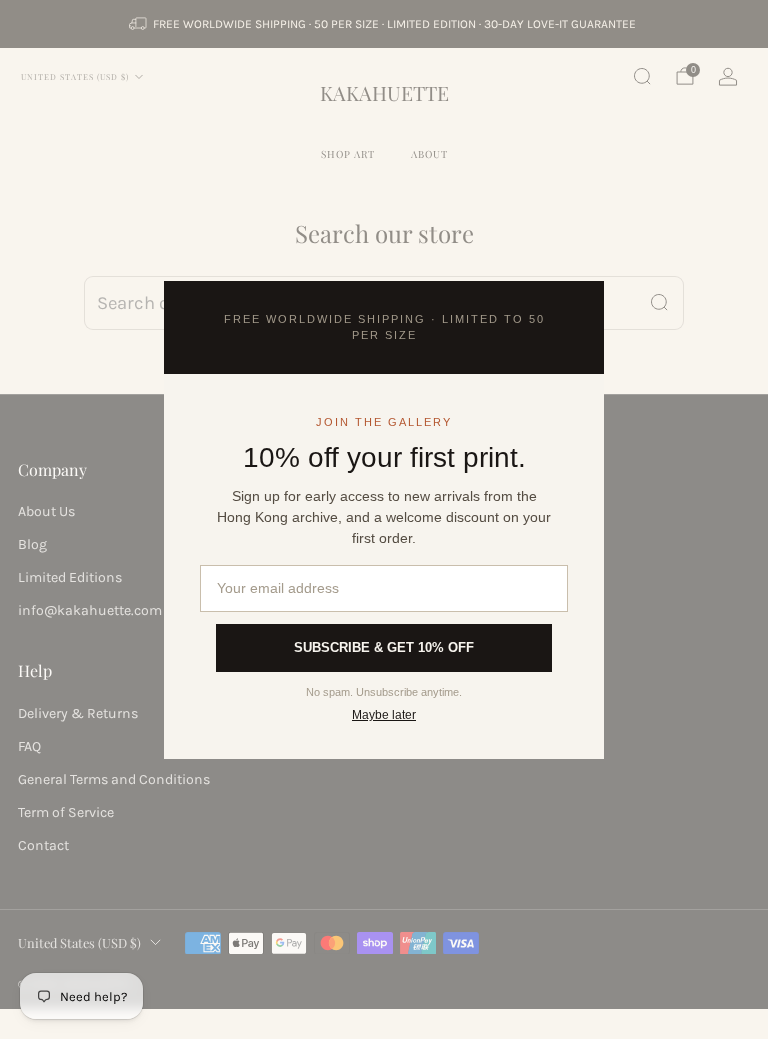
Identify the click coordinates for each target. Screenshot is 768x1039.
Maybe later (384, 715)
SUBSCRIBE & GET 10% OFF (384, 647)
